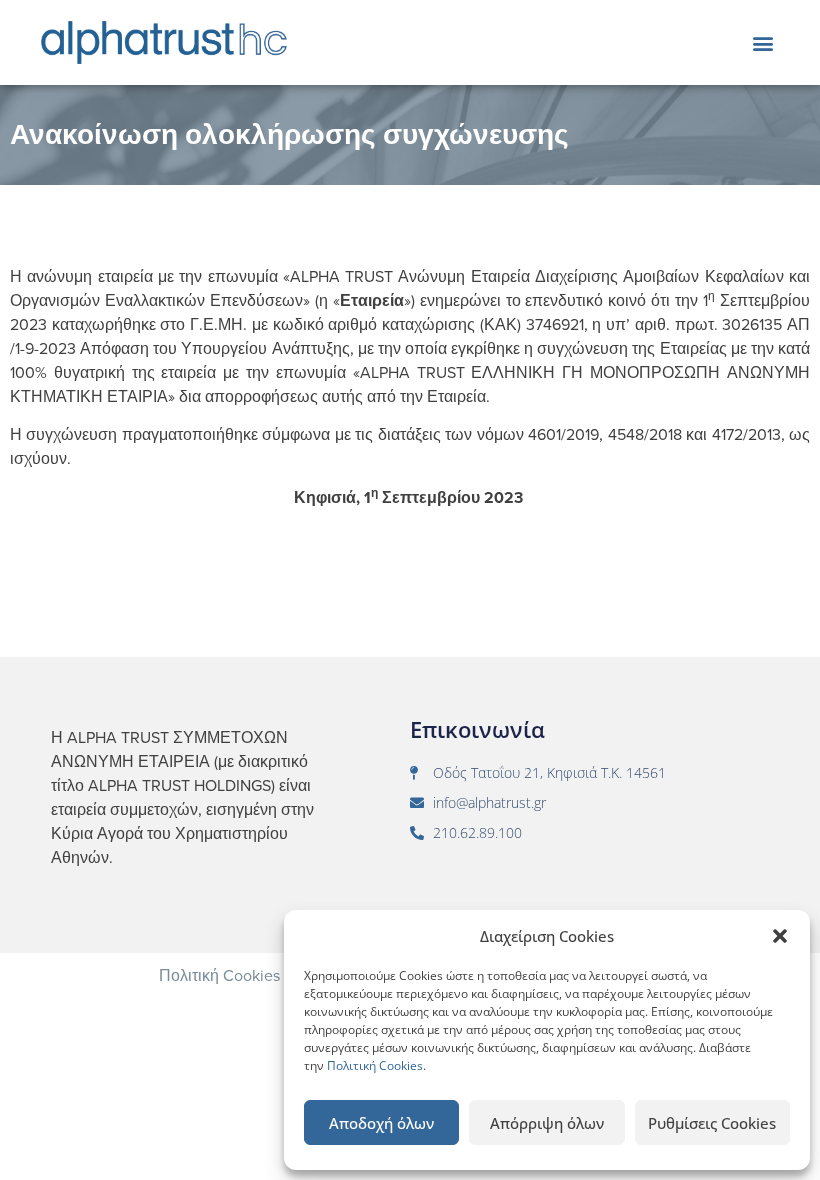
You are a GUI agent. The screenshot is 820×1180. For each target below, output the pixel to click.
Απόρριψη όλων (547, 1123)
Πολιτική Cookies (375, 1065)
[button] (780, 936)
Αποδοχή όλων (381, 1123)
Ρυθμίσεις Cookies (712, 1123)
